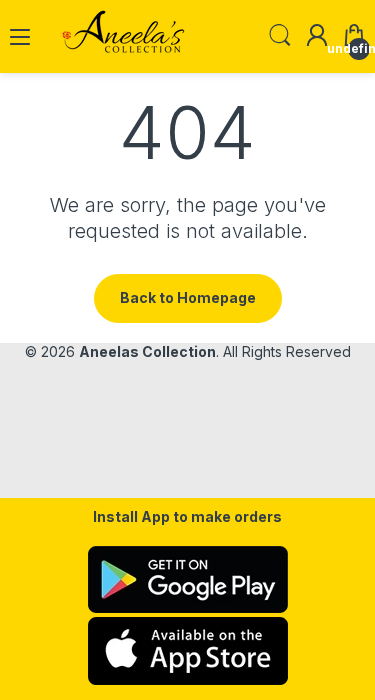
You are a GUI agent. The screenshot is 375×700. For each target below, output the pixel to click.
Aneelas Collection (147, 351)
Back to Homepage (188, 297)
